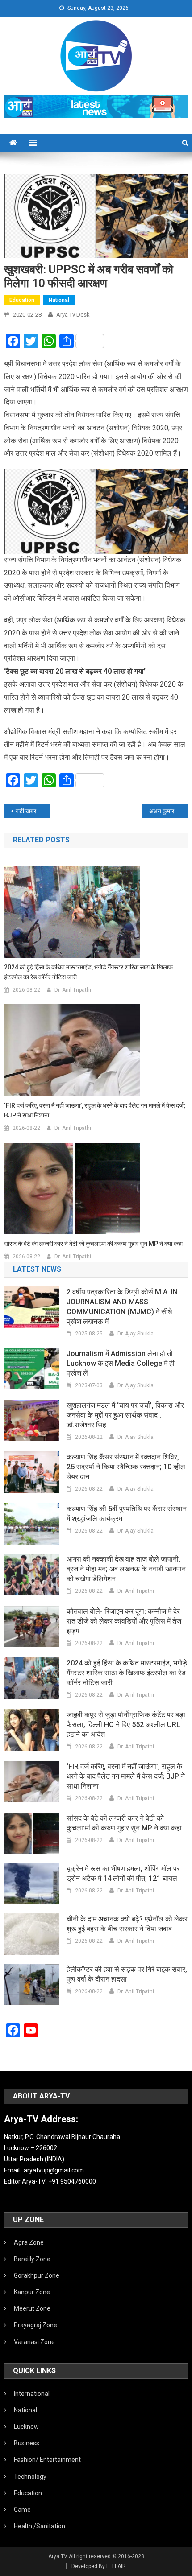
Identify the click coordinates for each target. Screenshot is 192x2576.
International (32, 2394)
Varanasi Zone (34, 2342)
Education (22, 300)
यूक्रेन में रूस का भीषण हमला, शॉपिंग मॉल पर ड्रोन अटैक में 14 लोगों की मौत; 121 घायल (123, 1873)
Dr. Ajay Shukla (136, 1334)
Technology (30, 2477)
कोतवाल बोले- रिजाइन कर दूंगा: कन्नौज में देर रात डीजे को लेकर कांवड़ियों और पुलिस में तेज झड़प (124, 1621)
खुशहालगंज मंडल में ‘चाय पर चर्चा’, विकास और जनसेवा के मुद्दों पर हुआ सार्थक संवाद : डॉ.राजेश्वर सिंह (125, 1415)
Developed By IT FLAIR (99, 2566)
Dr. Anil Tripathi (73, 990)
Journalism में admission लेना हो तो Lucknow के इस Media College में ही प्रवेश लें (121, 1363)
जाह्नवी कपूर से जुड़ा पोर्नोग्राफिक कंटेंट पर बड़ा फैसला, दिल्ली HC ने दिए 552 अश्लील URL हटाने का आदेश (126, 1725)
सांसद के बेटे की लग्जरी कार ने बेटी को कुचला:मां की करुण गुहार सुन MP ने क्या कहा (93, 1244)
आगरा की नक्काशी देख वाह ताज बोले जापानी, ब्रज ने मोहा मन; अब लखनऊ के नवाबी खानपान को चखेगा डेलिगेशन (126, 1569)
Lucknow (26, 2427)
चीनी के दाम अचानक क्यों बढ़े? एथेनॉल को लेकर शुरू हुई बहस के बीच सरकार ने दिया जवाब (127, 1924)
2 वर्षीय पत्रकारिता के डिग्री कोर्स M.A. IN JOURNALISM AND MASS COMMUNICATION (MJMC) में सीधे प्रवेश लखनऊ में (122, 1307)
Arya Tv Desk (73, 315)
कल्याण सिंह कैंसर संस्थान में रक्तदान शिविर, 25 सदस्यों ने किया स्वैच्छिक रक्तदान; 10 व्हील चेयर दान (126, 1467)
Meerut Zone (32, 2308)
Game (22, 2510)
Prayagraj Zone (35, 2325)
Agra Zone (29, 2242)
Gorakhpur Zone (37, 2275)
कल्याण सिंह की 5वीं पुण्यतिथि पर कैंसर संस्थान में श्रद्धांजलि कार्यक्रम (127, 1514)
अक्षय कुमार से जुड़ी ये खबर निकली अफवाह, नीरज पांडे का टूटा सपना (169, 811)
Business (27, 2443)
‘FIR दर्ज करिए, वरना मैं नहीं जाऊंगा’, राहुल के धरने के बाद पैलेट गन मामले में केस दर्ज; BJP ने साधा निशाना (95, 1110)
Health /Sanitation (40, 2526)
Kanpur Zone (32, 2292)
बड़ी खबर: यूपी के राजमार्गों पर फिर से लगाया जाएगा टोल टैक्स (33, 811)
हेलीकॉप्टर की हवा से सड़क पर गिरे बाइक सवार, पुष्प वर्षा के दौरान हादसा (127, 1974)
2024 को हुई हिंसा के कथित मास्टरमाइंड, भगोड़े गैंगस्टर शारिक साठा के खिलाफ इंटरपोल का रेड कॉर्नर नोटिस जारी (88, 972)
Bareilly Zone (32, 2259)
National (59, 300)
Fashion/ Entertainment (47, 2460)
